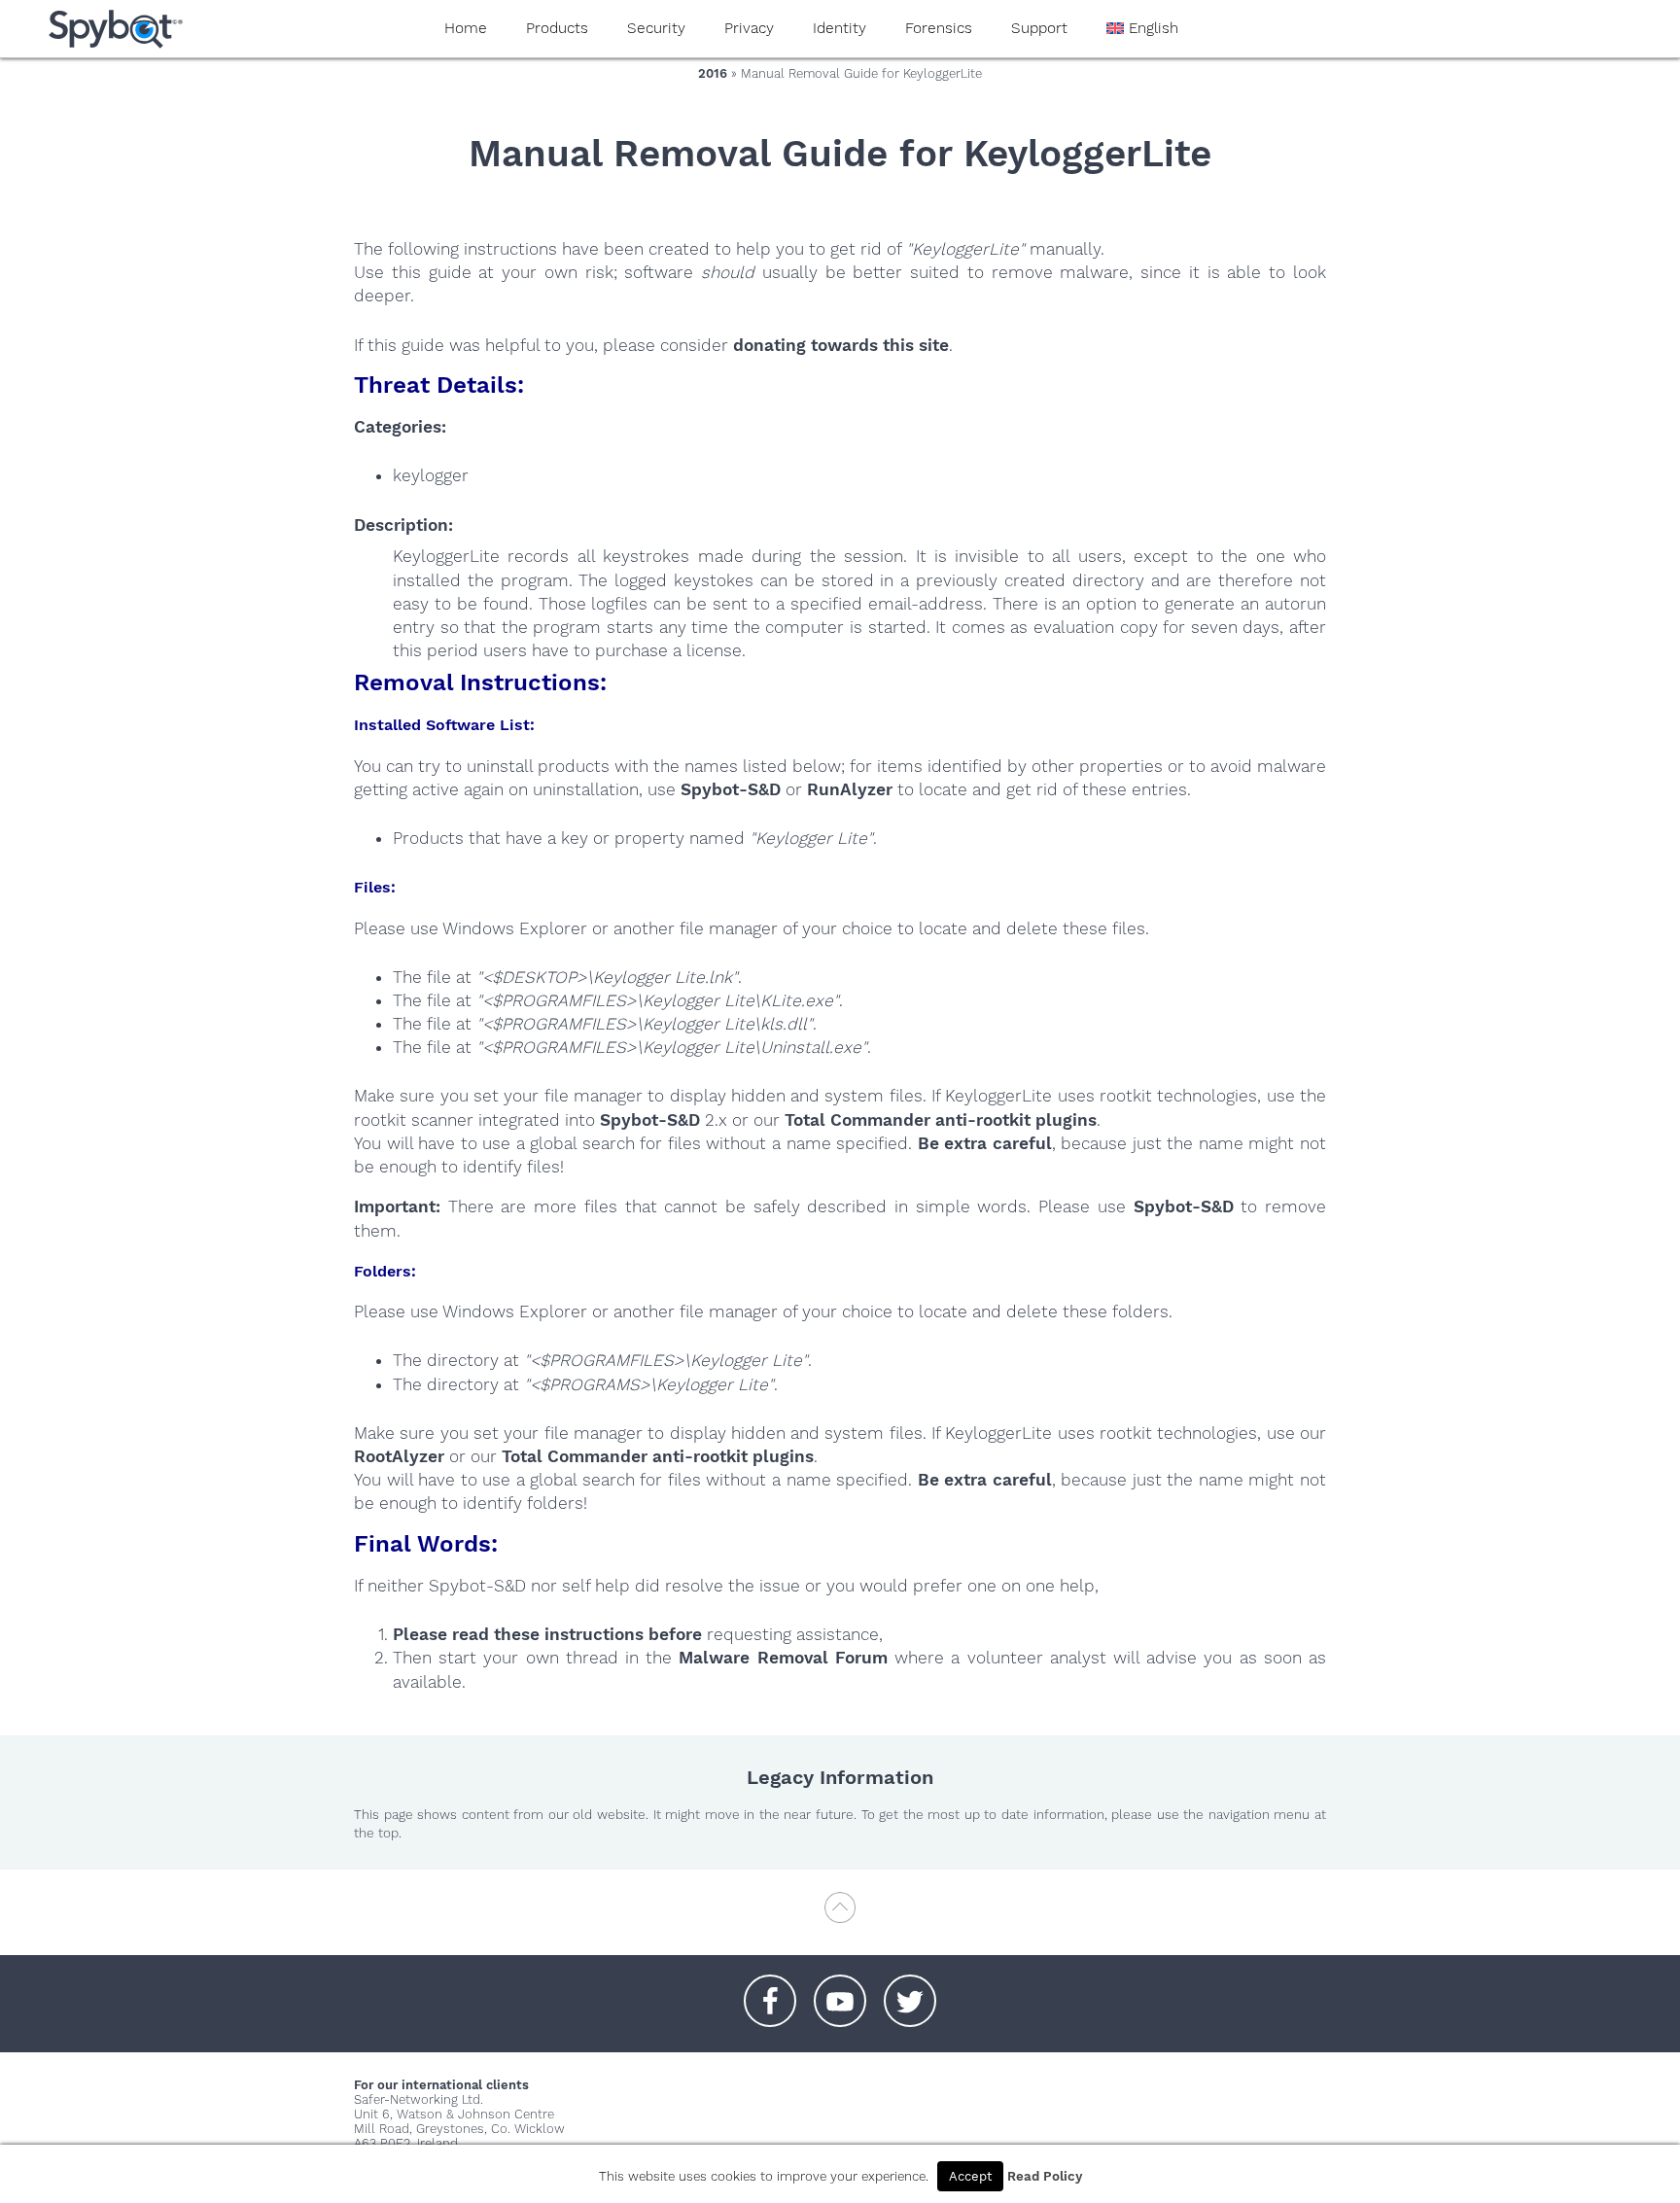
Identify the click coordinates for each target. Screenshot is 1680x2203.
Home (466, 28)
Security (656, 28)
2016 (713, 73)
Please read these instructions (518, 1634)
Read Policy (1045, 2176)
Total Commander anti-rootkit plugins (941, 1120)
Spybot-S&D (731, 789)
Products (557, 28)
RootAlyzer (399, 1456)
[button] (770, 1991)
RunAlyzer (850, 789)
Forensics (939, 28)
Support (1039, 28)
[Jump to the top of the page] (840, 1917)
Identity (840, 28)
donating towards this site (841, 345)
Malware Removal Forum (783, 1658)
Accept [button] (970, 2176)
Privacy (749, 28)
